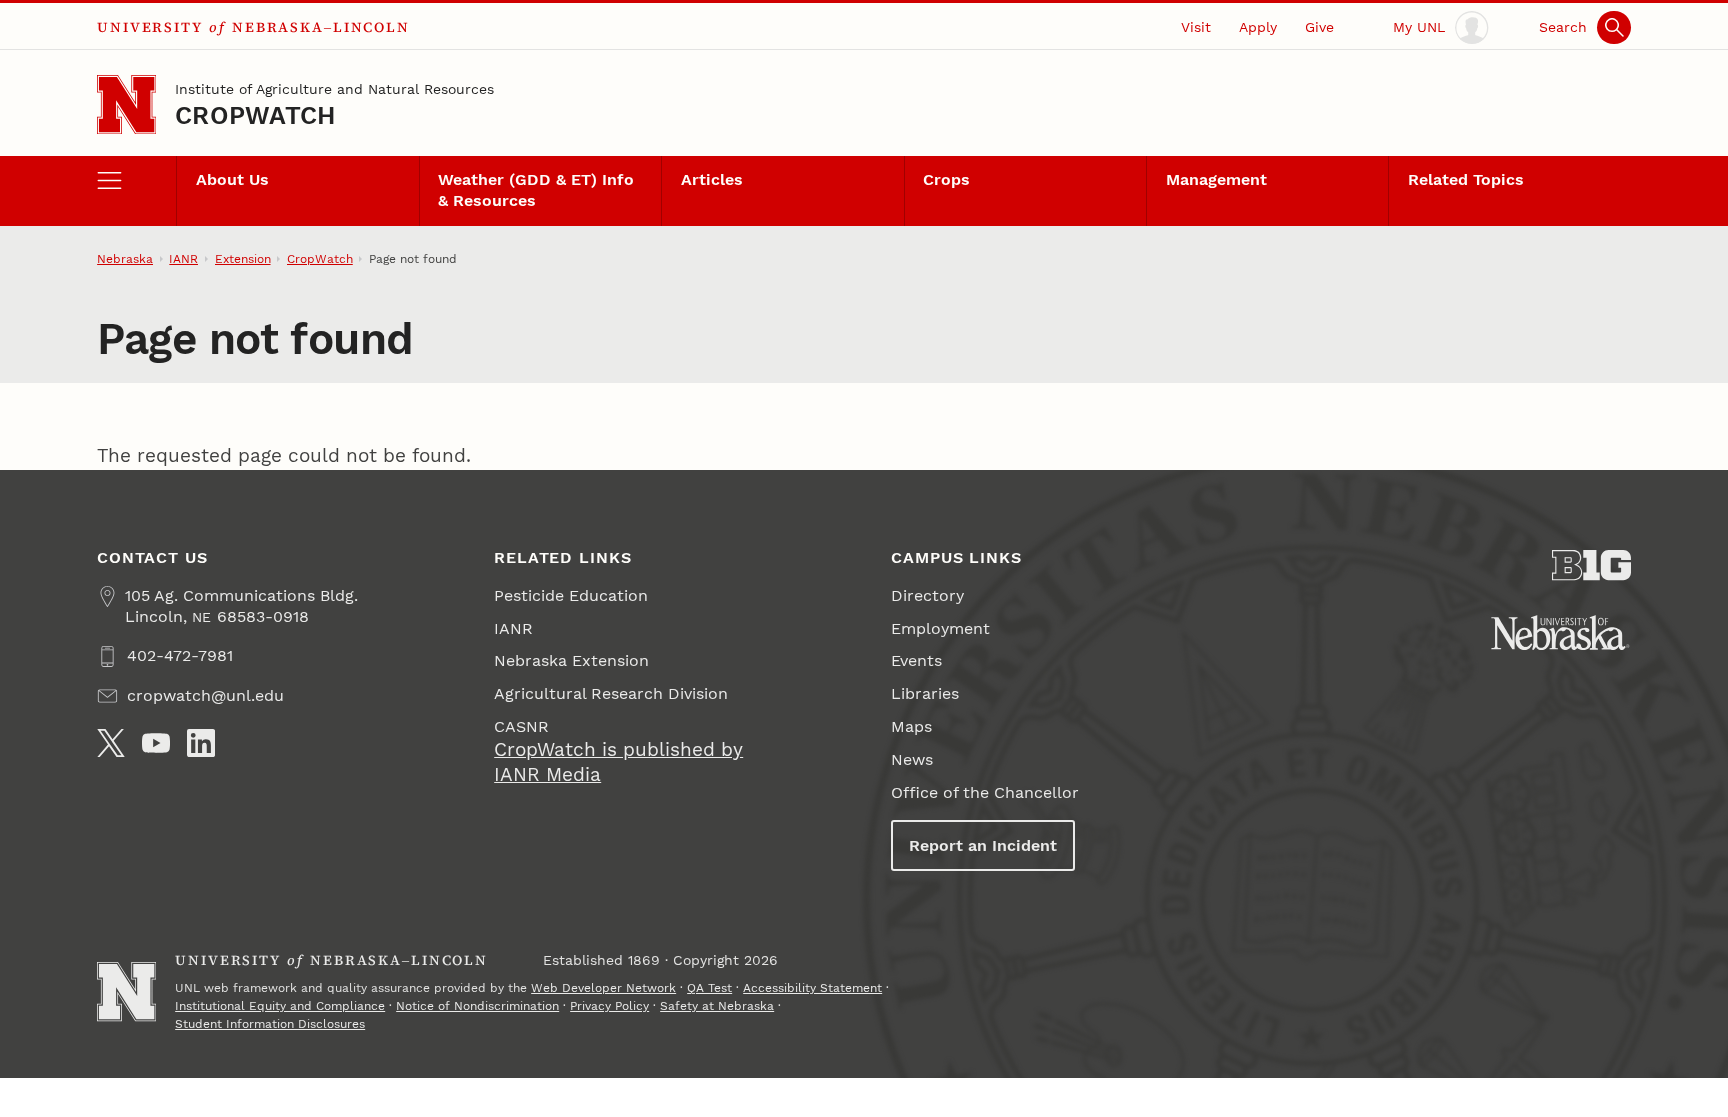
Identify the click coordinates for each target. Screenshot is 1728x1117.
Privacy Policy (609, 1006)
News (912, 759)
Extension (243, 259)
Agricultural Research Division (611, 693)
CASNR (521, 726)
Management (1216, 179)
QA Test (709, 988)
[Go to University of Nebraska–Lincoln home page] (126, 104)
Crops (946, 179)
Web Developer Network (603, 988)
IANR (183, 259)
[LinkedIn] (201, 743)
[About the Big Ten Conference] (1591, 565)
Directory (927, 595)
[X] (111, 743)
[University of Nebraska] (1560, 632)
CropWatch (255, 115)
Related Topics (1466, 179)
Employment (940, 628)
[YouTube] (156, 743)
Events (916, 660)
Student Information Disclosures (270, 1024)
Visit (1196, 27)
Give (1319, 27)
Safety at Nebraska (717, 1006)
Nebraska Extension (571, 660)
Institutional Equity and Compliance (280, 1006)
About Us (232, 179)
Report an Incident (983, 845)
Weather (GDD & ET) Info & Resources (536, 190)
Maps (911, 726)
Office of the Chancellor (985, 792)
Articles (712, 179)
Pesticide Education (571, 595)
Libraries (925, 693)
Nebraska (125, 259)
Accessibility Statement (812, 988)
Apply (1258, 27)
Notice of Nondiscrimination (477, 1006)
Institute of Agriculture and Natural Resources (334, 89)
